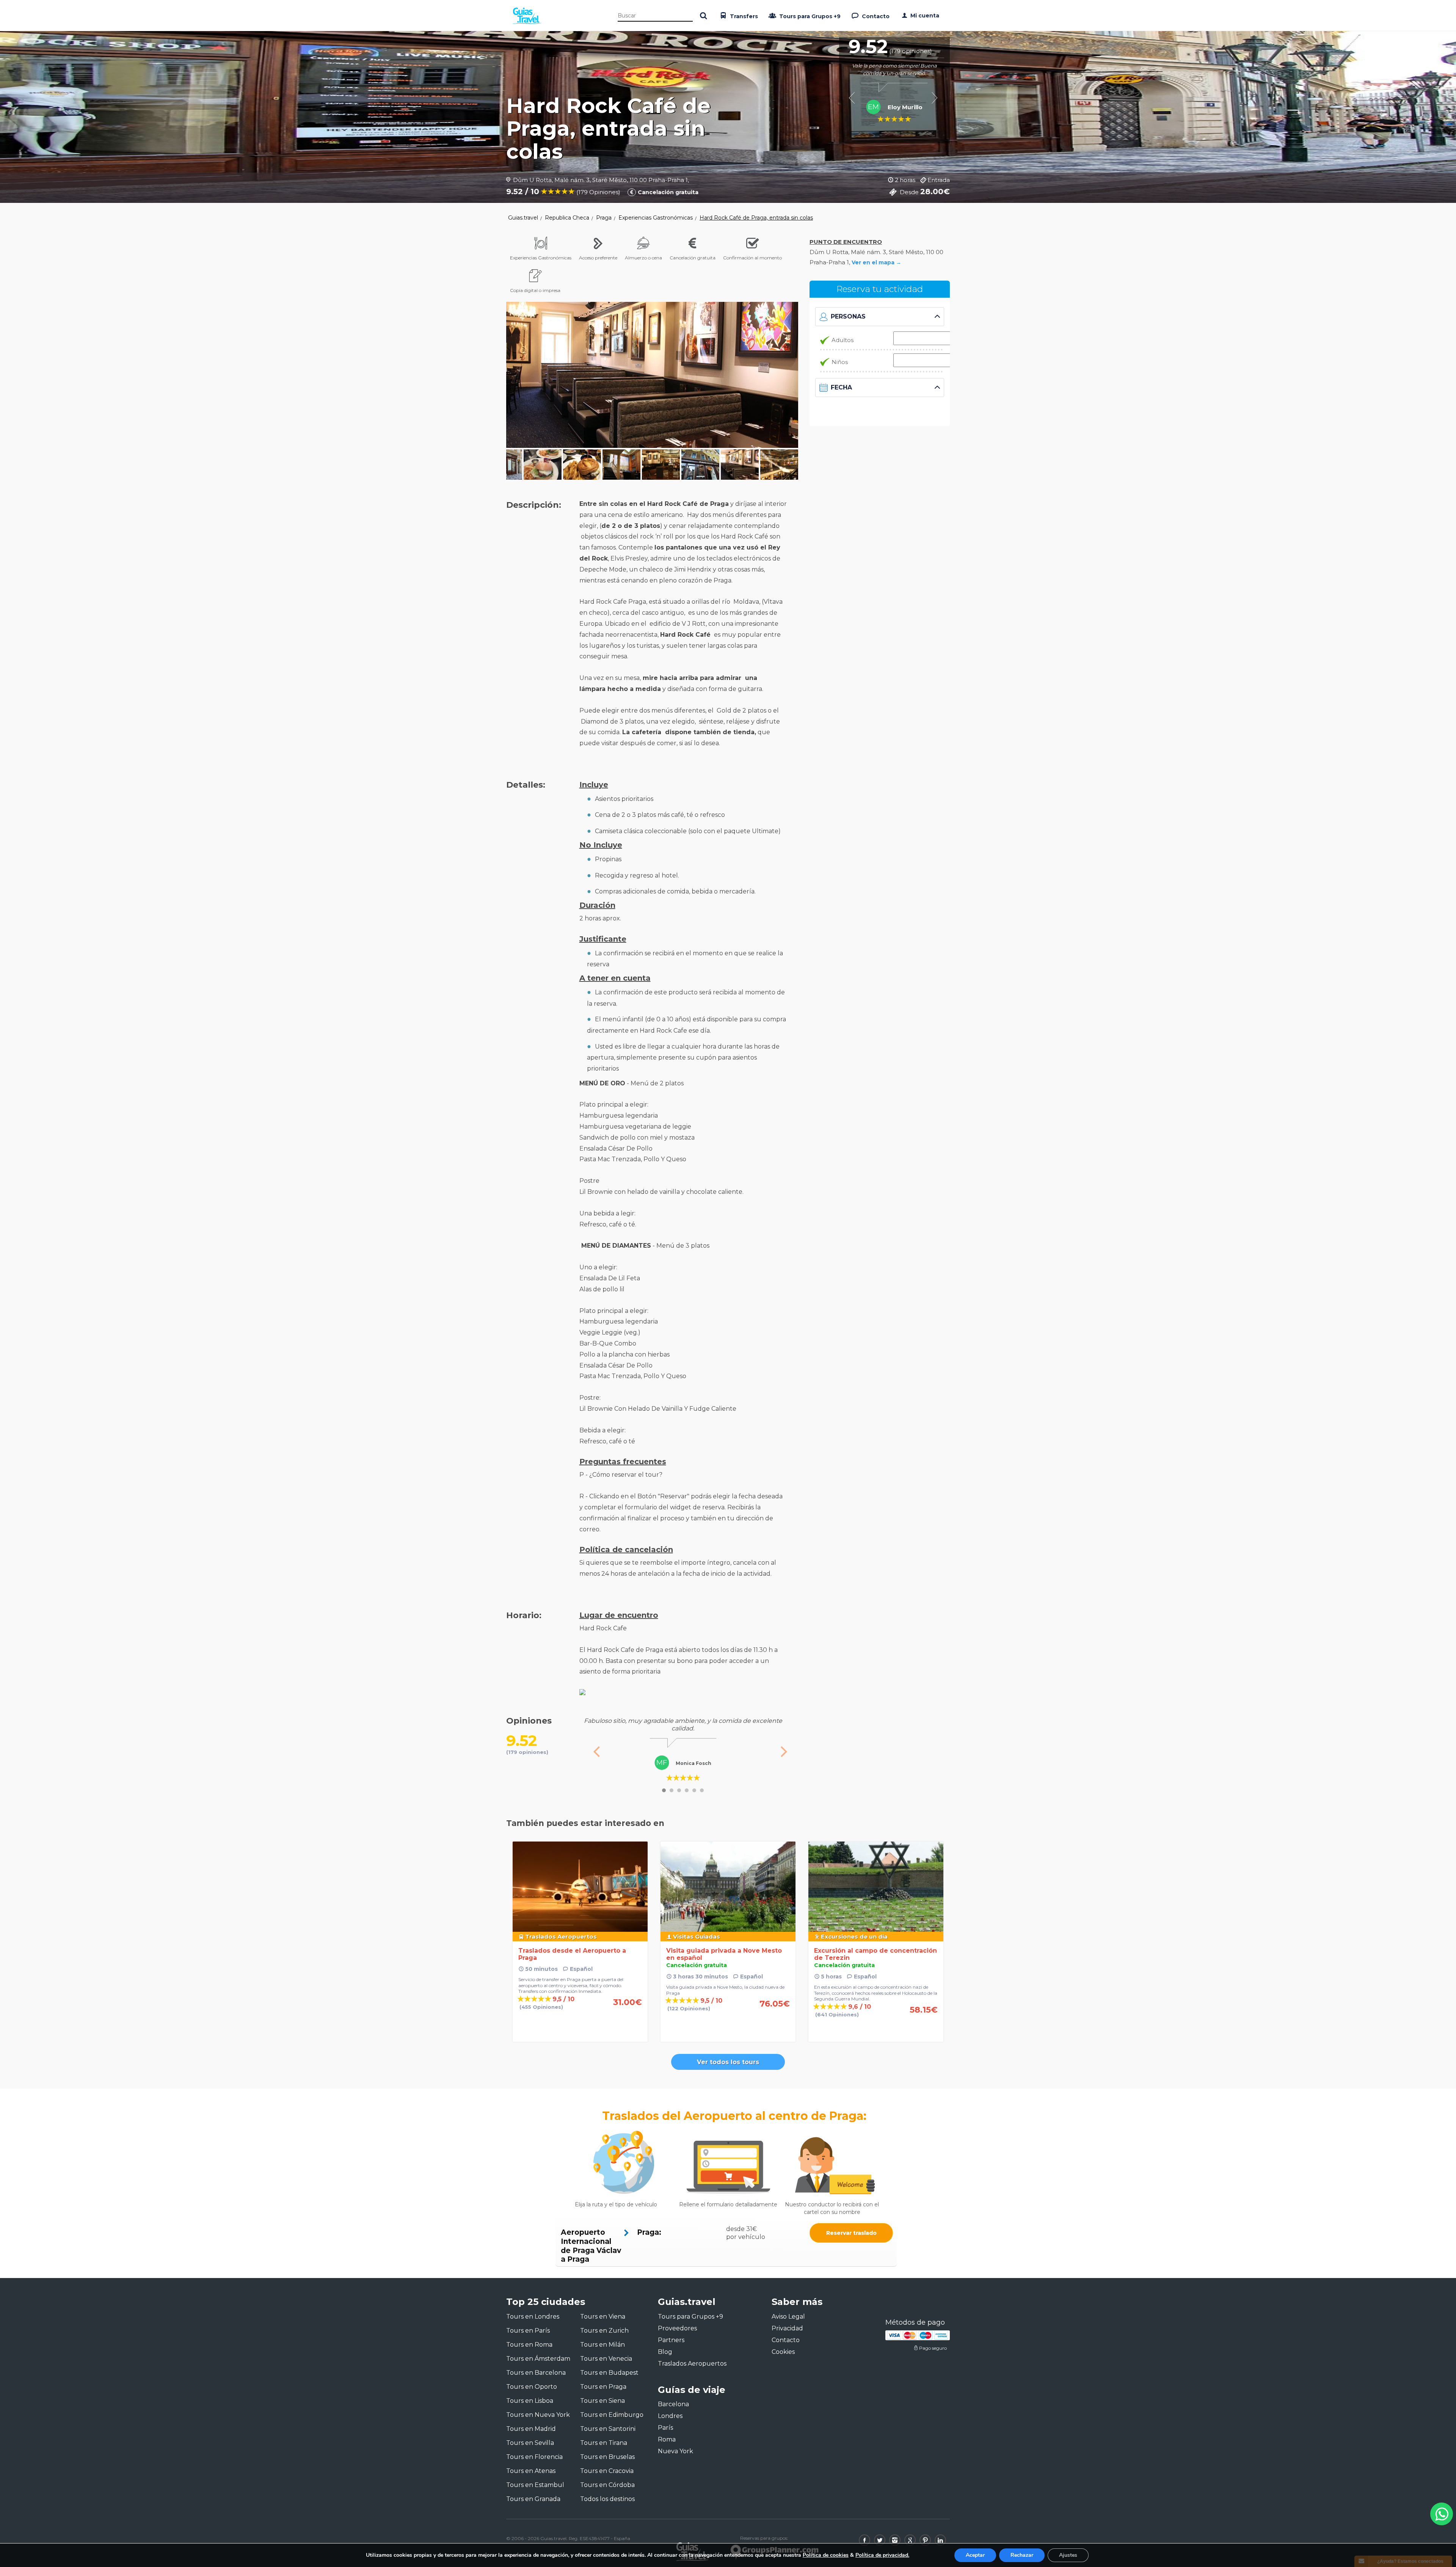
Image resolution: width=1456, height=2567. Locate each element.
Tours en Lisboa (530, 2401)
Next (934, 98)
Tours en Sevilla (530, 2443)
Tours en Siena (602, 2401)
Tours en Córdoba (607, 2485)
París (665, 2428)
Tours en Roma (529, 2345)
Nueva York (675, 2451)
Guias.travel (523, 218)
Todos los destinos (607, 2499)
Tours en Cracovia (607, 2471)
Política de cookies (826, 2555)
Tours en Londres (533, 2317)
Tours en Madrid (531, 2429)
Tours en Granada (533, 2499)
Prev (855, 98)
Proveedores (677, 2328)
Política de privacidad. (882, 2555)
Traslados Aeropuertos (692, 2364)
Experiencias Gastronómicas (656, 218)
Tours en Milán (602, 2345)
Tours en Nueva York (538, 2415)
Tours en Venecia (606, 2359)
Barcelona (673, 2404)
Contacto (875, 16)
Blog (665, 2352)
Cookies (783, 2352)
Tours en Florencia (534, 2457)
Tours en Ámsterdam (538, 2359)
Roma (667, 2439)
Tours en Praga (603, 2387)
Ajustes (1068, 2555)
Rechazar (1022, 2555)
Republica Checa (567, 218)
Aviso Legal (788, 2317)
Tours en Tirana (604, 2443)
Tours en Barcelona (536, 2373)
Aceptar (975, 2555)
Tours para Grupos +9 (809, 16)
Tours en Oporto (532, 2387)
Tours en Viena (603, 2317)
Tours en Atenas (531, 2471)
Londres (670, 2416)
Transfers (743, 16)
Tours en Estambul (535, 2485)
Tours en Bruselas (607, 2457)
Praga (604, 218)
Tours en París (528, 2331)
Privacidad (787, 2328)
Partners (671, 2340)
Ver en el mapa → (876, 262)
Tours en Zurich (604, 2331)
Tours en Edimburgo (612, 2415)
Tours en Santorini (608, 2429)
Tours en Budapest (609, 2373)
